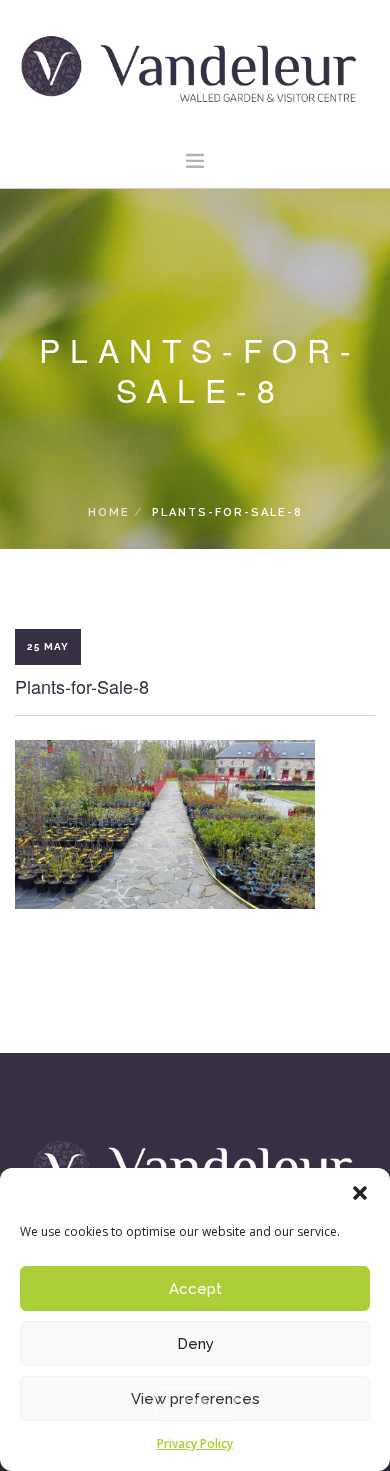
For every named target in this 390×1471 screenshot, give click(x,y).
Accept (195, 1289)
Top (195, 1402)
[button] (360, 1193)
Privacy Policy (195, 1443)
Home (109, 512)
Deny (195, 1344)
